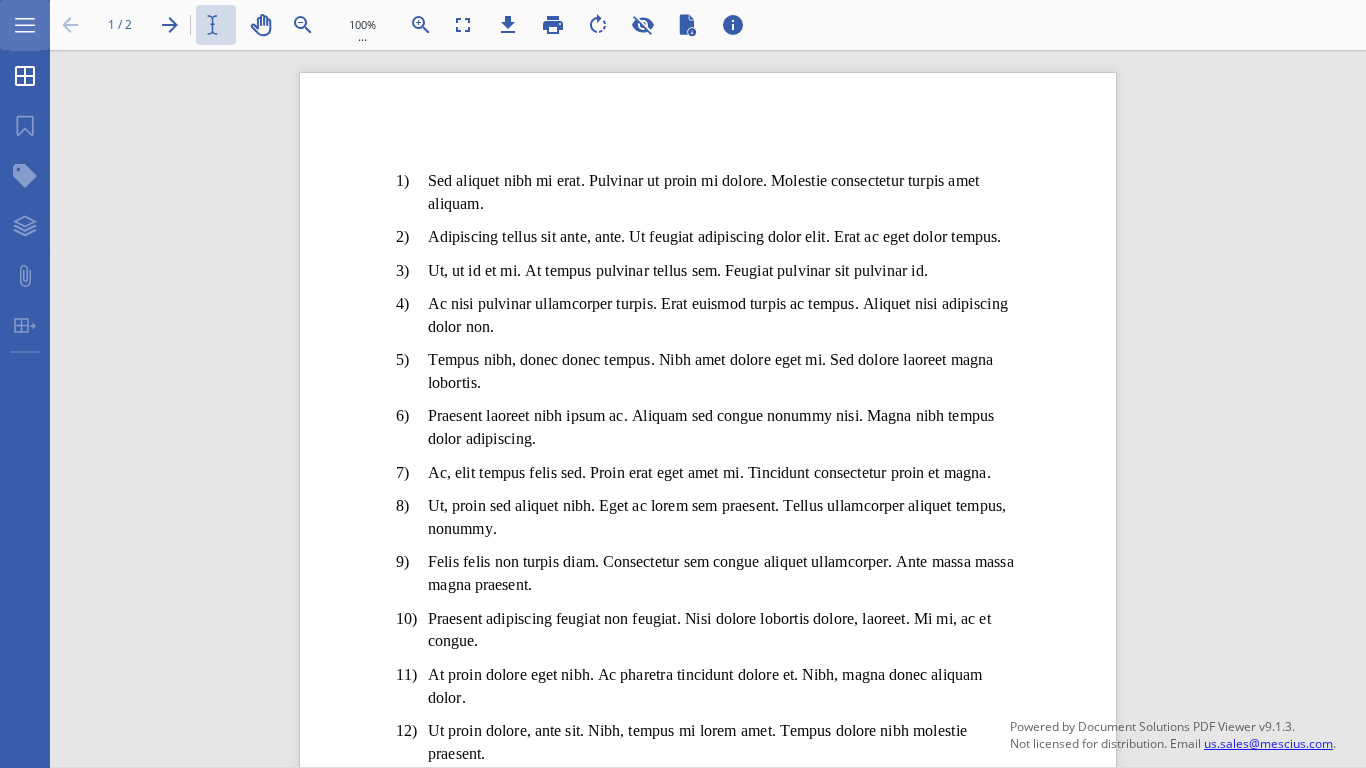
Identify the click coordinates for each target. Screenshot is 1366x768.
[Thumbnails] (25, 76)
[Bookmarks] (25, 126)
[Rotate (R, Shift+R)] (598, 25)
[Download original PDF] (508, 25)
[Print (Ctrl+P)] (553, 25)
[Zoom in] (421, 25)
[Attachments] (25, 276)
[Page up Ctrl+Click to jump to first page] (70, 25)
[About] (733, 25)
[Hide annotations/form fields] (643, 25)
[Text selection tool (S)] (216, 25)
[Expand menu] (25, 25)
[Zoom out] (303, 25)
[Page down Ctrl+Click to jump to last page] (170, 25)
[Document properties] (688, 25)
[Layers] (25, 226)
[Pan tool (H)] (261, 25)
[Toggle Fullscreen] (463, 25)
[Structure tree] (25, 176)
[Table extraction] (25, 326)
